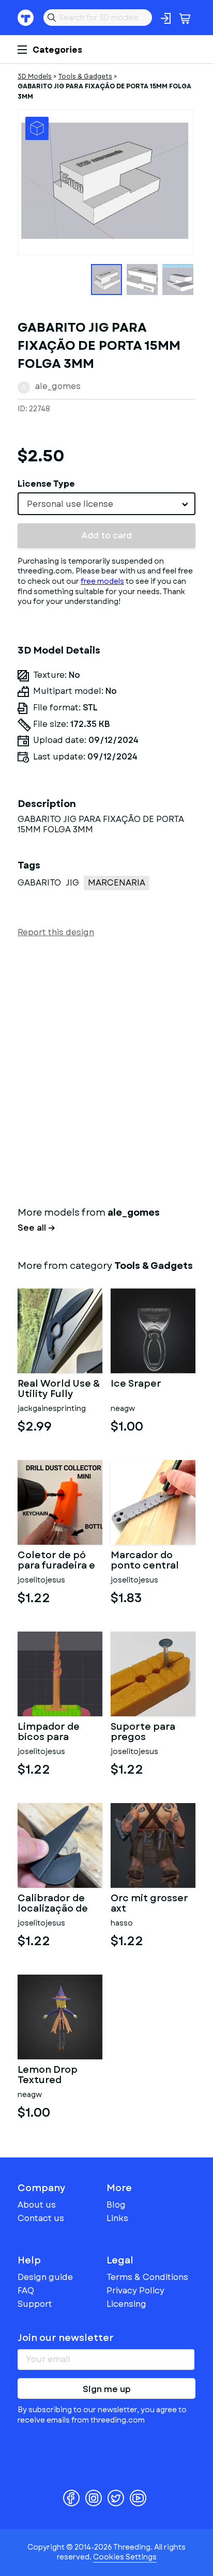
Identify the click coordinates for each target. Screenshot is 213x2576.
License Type (46, 484)
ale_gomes (58, 386)
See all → (36, 1228)
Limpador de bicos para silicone (49, 1732)
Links (117, 2218)
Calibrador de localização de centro (53, 1904)
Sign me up (107, 2389)
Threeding (26, 18)
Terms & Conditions (147, 2277)
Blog (116, 2205)
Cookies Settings (125, 2557)
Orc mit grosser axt (149, 1904)
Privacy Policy (135, 2291)
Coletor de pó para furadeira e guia (56, 1561)
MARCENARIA (117, 883)
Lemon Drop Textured (48, 2075)
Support (35, 2304)
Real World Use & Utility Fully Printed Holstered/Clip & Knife (59, 1389)
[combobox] (106, 504)
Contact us (41, 2218)
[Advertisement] (106, 1070)
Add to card (107, 536)
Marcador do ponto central (145, 1561)
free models (102, 581)
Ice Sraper (136, 1385)
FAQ (26, 2291)
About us (37, 2205)
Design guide (45, 2277)
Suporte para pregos (143, 1732)
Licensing (126, 2304)
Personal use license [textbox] (70, 504)
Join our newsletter (66, 2338)
